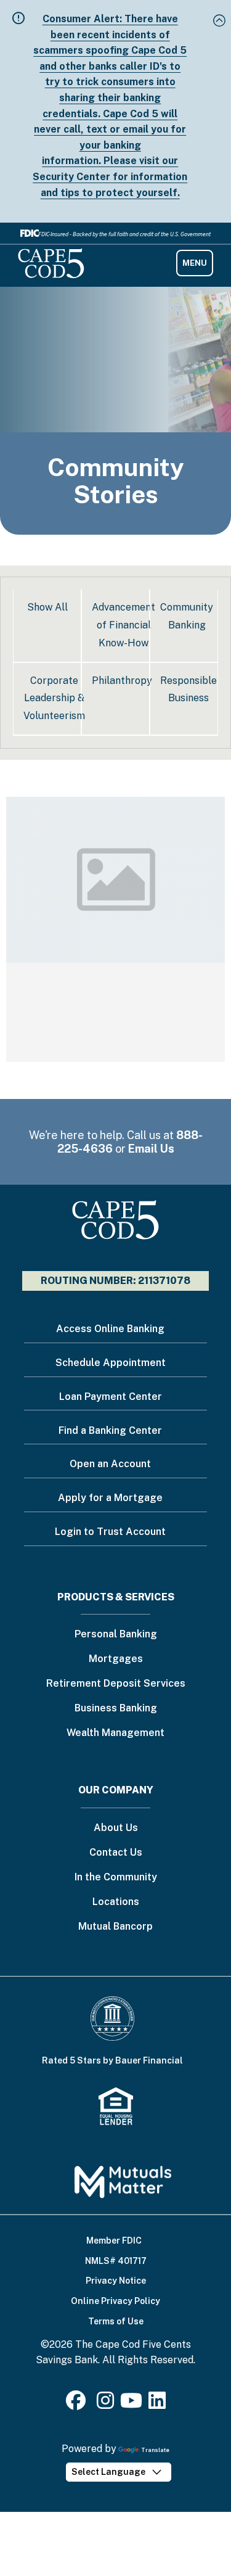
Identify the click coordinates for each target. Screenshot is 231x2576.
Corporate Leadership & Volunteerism (54, 698)
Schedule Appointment (111, 1363)
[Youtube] (131, 2404)
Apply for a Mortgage (110, 1498)
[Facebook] (78, 2404)
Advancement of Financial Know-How (124, 625)
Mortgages (116, 1659)
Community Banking (187, 616)
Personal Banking (116, 1635)
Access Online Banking (110, 1329)
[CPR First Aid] (115, 929)
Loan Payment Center (111, 1397)
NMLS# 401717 (116, 2261)
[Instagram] (105, 2404)
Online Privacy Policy (115, 2301)
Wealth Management (115, 1733)
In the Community (116, 1878)
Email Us (151, 1149)
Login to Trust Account (110, 1532)
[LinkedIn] (157, 2404)
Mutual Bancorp (115, 1927)
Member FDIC (114, 2241)
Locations (116, 1902)
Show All (47, 607)
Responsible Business (188, 689)
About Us (116, 1828)
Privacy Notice (116, 2281)
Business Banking (116, 1709)
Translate (155, 2450)
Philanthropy (122, 681)
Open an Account (110, 1464)
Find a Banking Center (110, 1430)
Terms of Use (116, 2321)
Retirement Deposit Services (116, 1684)
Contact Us (116, 1853)
